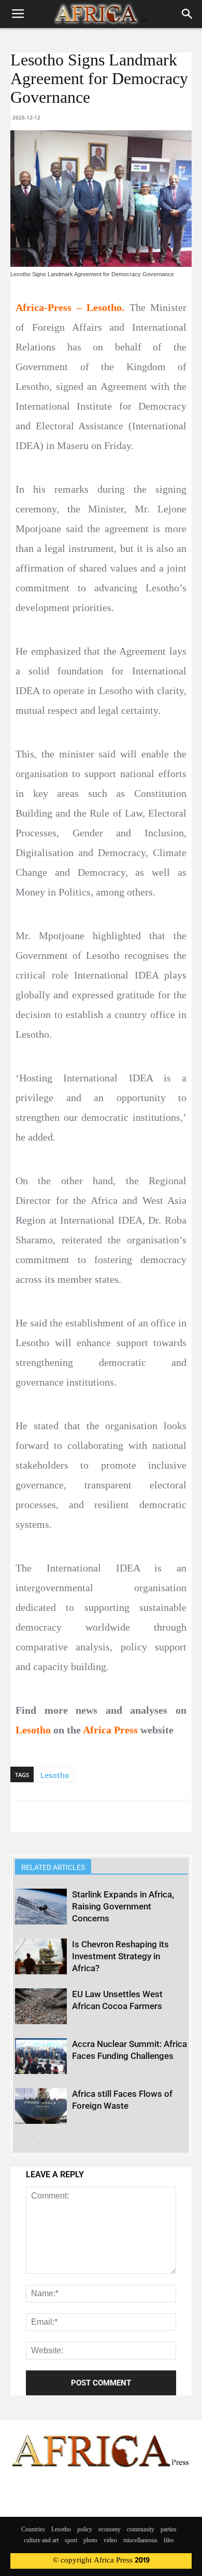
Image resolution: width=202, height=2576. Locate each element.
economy (110, 2530)
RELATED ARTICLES (53, 1867)
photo (90, 2541)
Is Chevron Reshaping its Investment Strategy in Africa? (120, 1956)
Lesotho (55, 1775)
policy (85, 2530)
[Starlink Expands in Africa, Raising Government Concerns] (41, 1907)
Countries (33, 2530)
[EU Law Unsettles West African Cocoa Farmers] (41, 2006)
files (169, 2541)
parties (169, 2530)
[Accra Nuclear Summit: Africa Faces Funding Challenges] (41, 2056)
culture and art (41, 2541)
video (110, 2541)
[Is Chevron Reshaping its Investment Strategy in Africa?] (41, 1956)
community (141, 2530)
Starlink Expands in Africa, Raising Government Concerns (123, 1906)
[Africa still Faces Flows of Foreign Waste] (41, 2106)
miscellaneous (140, 2541)
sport (71, 2541)
